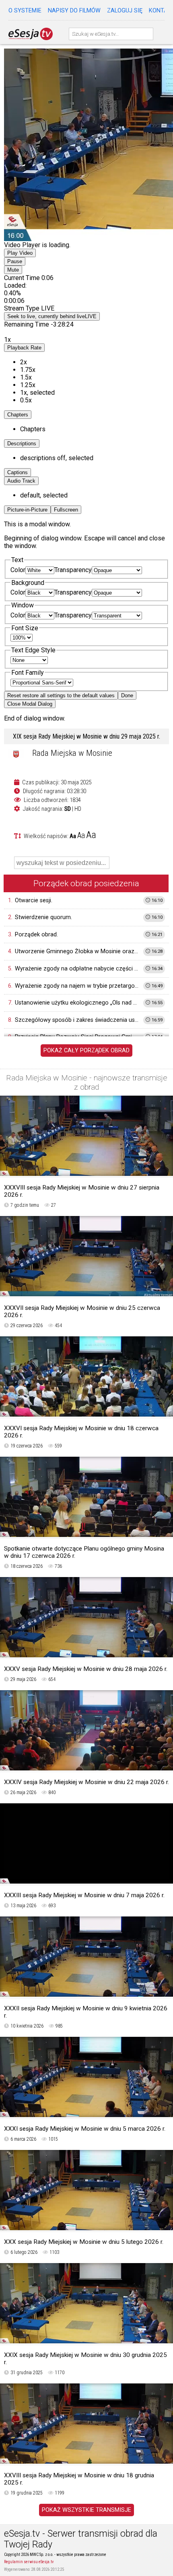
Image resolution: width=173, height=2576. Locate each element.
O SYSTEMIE (25, 11)
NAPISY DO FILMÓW (74, 11)
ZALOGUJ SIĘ (125, 11)
